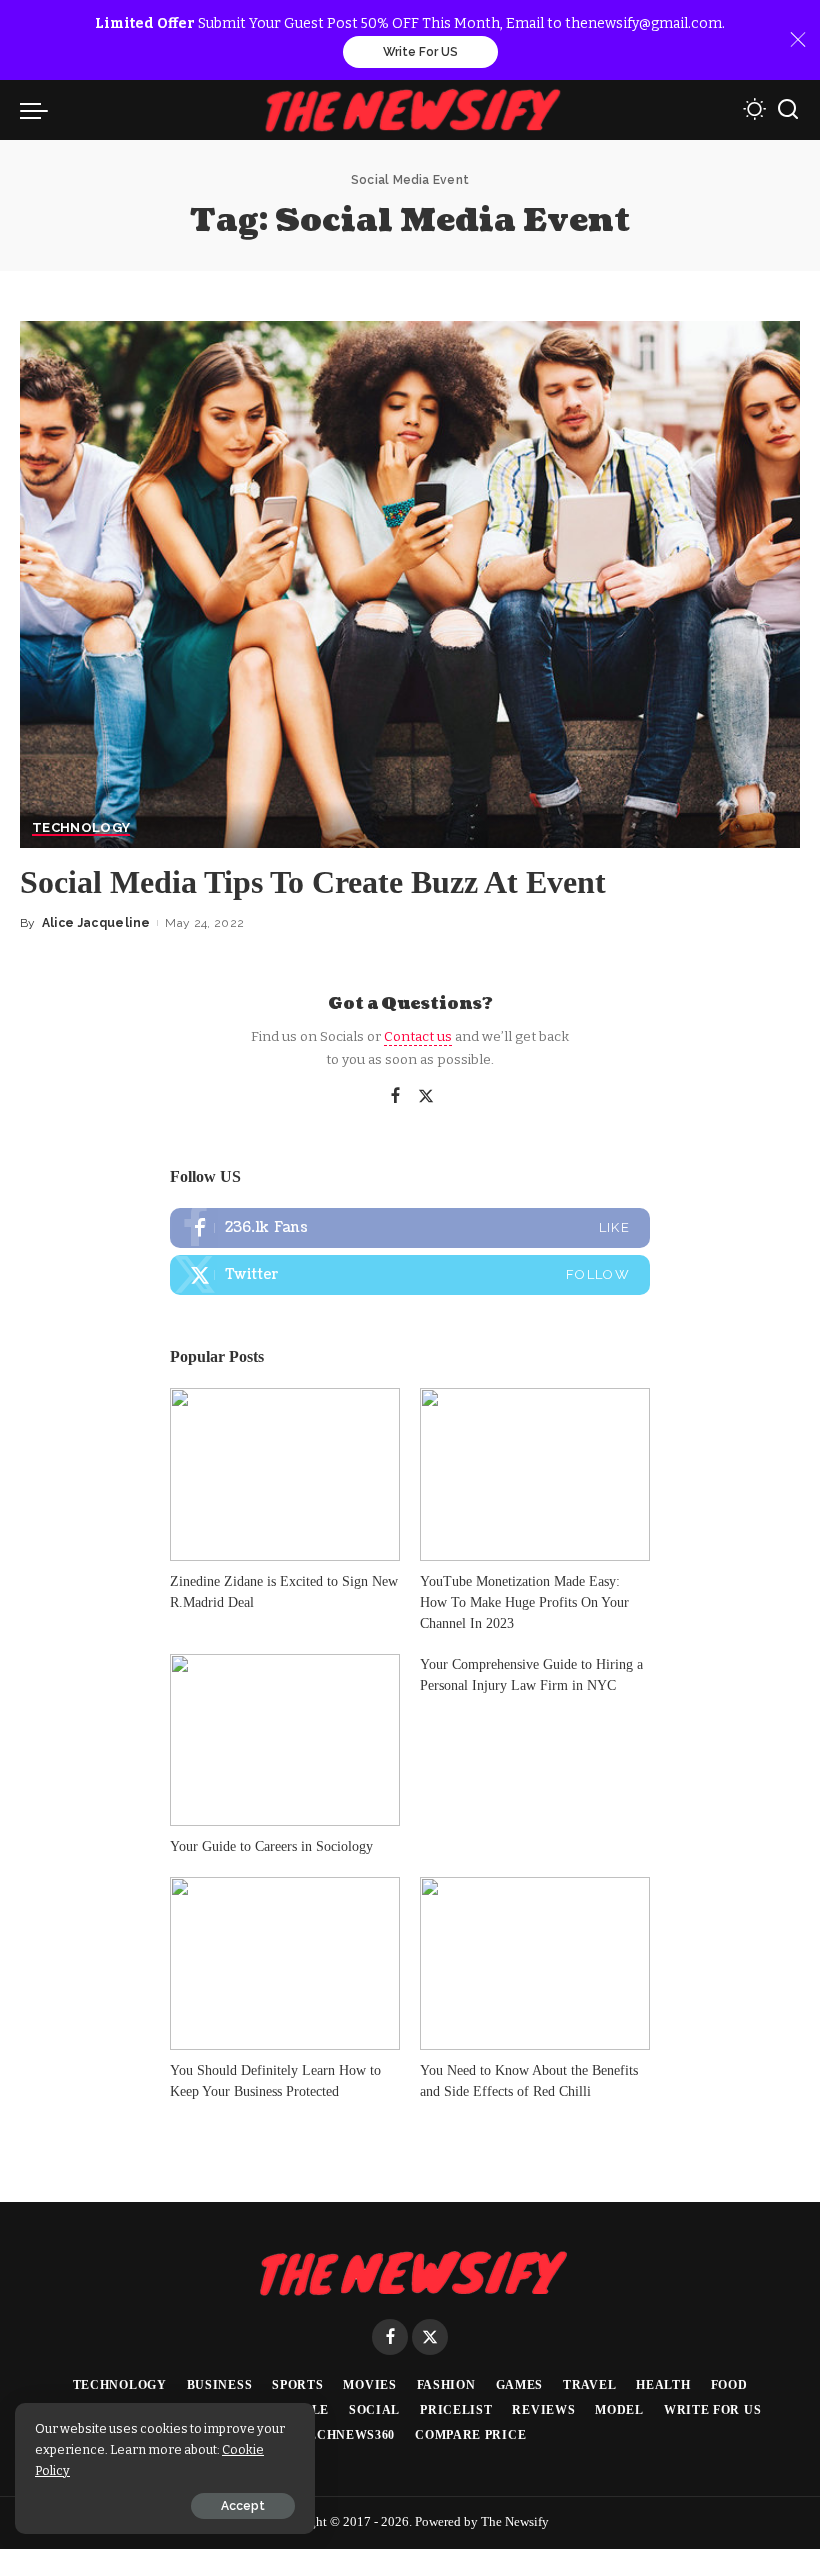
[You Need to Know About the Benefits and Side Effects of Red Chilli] (535, 1963)
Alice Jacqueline (96, 923)
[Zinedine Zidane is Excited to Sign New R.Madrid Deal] (285, 1474)
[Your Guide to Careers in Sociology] (285, 1740)
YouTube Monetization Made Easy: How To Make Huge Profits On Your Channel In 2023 (524, 1602)
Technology (81, 828)
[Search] (788, 110)
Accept (243, 2506)
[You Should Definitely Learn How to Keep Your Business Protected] (285, 1963)
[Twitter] (426, 1097)
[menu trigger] (39, 110)
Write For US (420, 52)
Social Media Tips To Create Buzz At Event (313, 882)
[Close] (798, 40)
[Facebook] (395, 1097)
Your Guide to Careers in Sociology (271, 1846)
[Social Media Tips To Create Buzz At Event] (410, 584)
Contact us (418, 1036)
